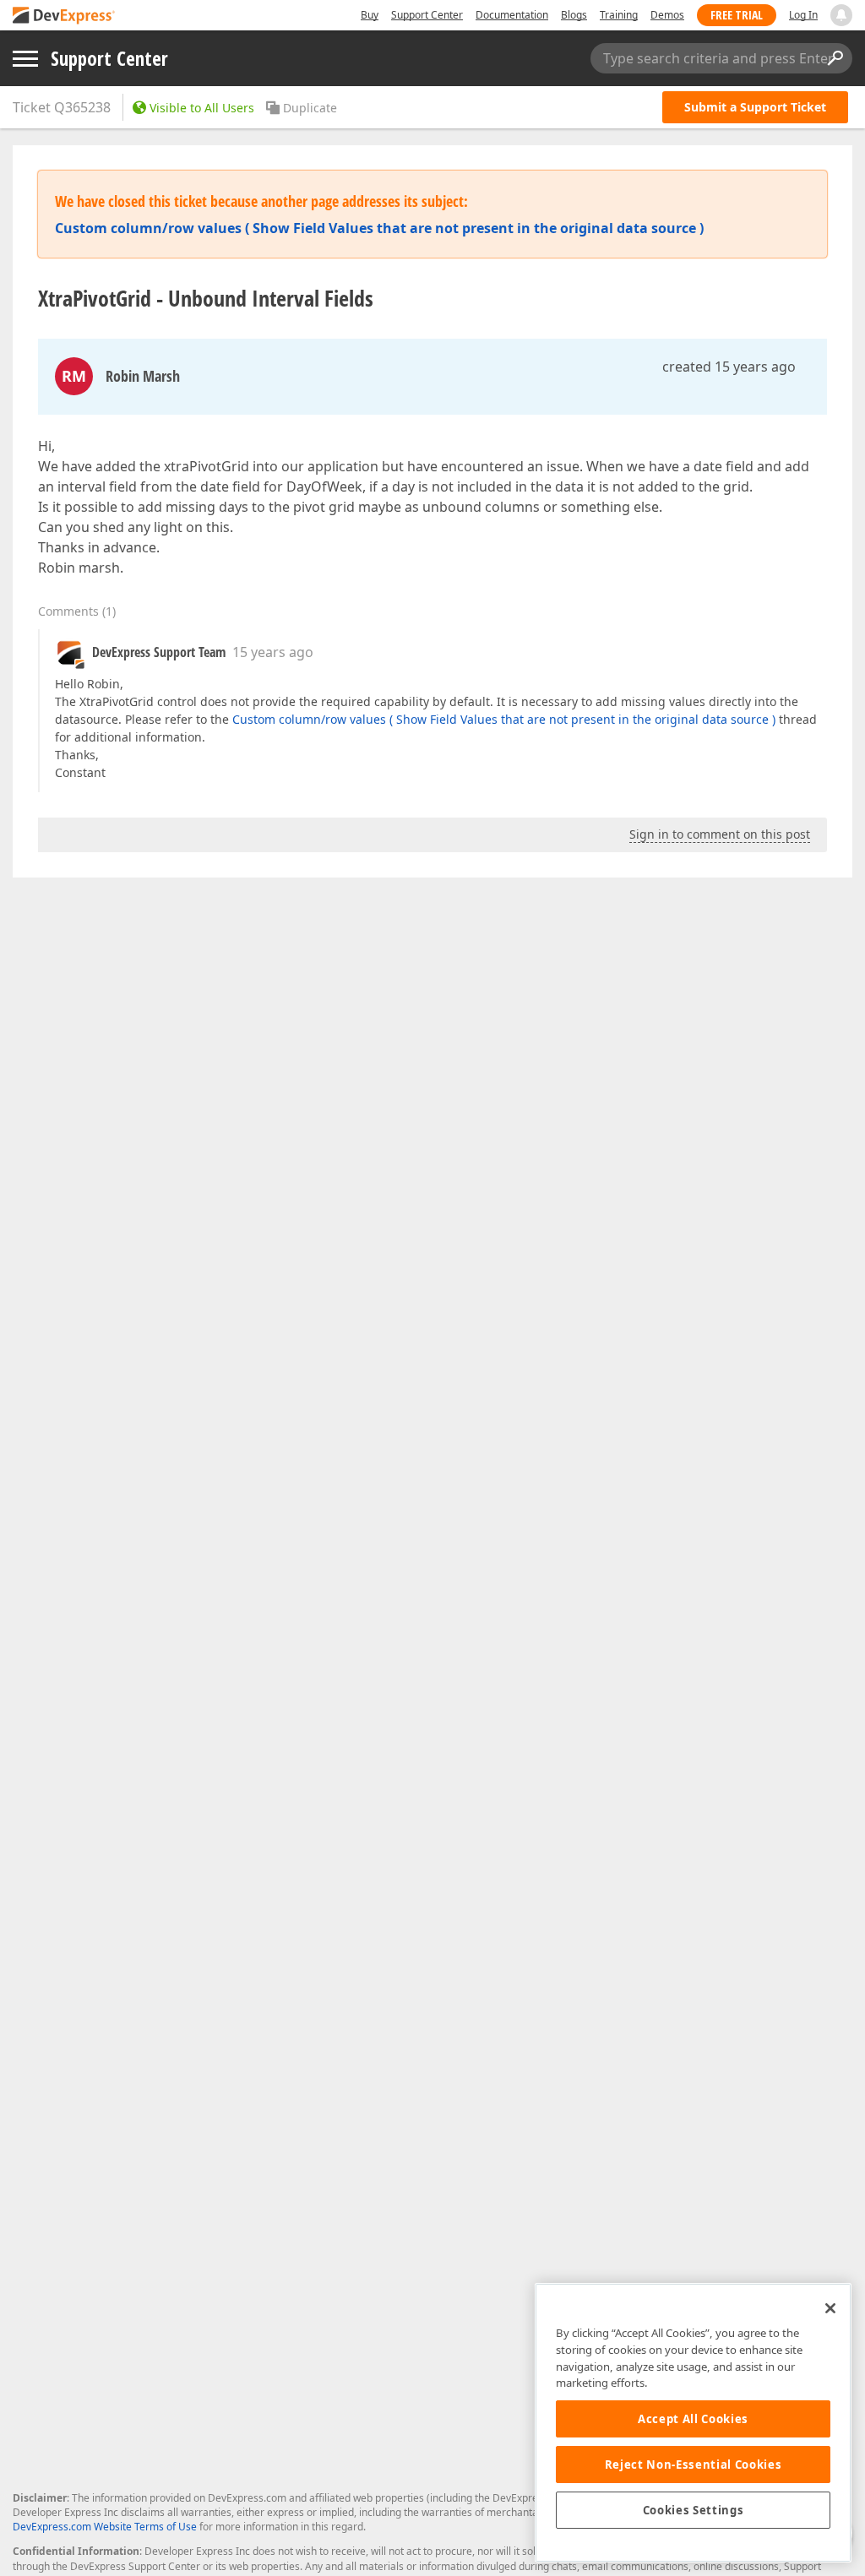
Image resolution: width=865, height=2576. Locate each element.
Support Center (427, 15)
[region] (693, 2423)
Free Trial (737, 15)
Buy (370, 15)
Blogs (574, 15)
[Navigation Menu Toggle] (25, 59)
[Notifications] (841, 15)
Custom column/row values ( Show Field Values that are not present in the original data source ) (504, 719)
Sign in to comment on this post (720, 834)
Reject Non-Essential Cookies (693, 2465)
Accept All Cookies (693, 2419)
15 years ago (273, 652)
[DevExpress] (64, 16)
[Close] (830, 2308)
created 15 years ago (729, 367)
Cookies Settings (694, 2510)
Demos (667, 15)
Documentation (512, 15)
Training (619, 15)
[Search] (835, 58)
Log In (803, 15)
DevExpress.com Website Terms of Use (105, 2527)
